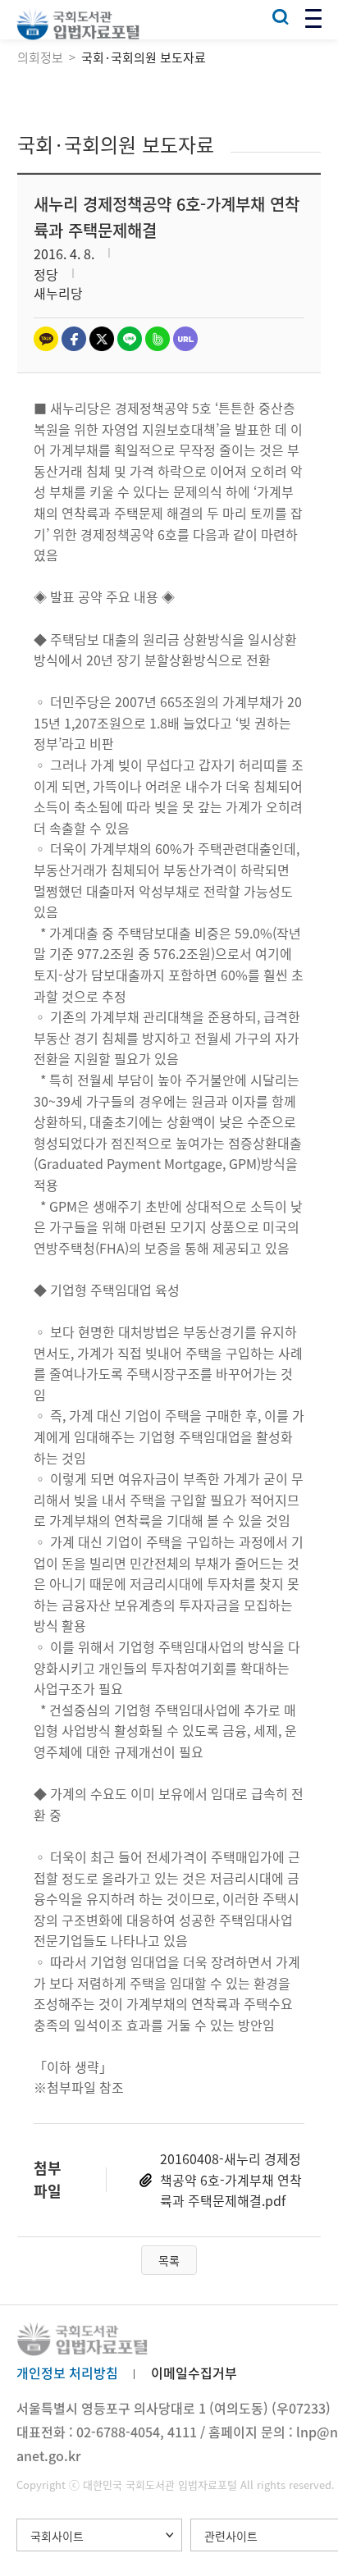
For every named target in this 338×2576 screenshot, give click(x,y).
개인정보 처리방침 (67, 2373)
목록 (169, 2260)
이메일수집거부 (194, 2373)
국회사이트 (57, 2536)
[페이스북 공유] (74, 339)
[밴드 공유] (158, 339)
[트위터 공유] (102, 339)
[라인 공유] (130, 339)
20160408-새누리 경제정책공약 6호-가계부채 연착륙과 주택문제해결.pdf (231, 2179)
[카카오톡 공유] (46, 339)
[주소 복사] (185, 339)
